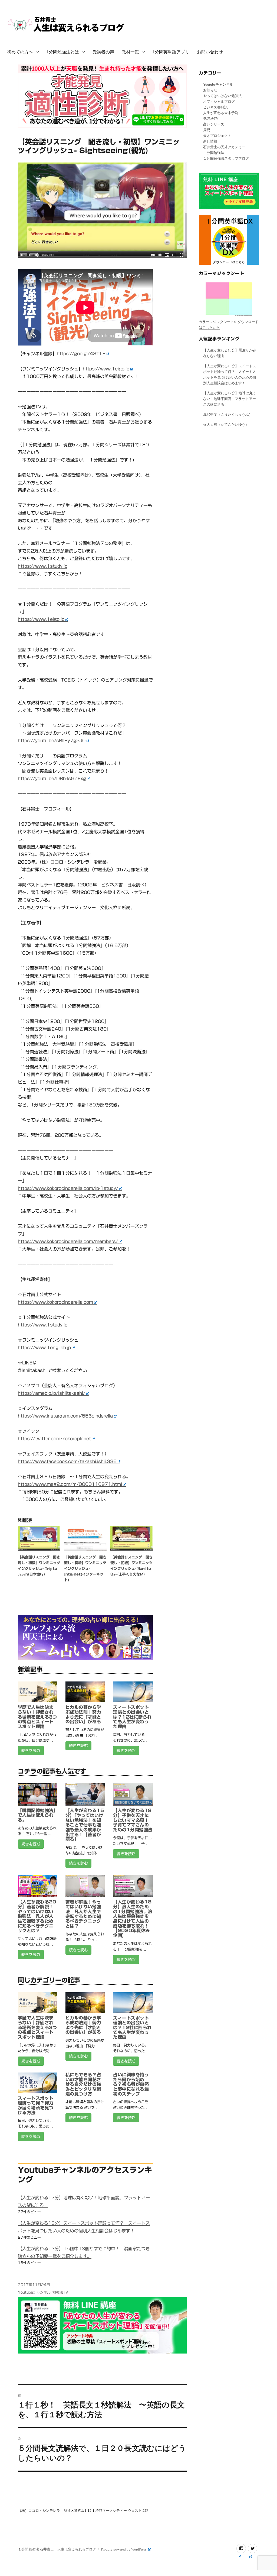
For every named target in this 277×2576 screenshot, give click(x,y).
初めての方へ (20, 52)
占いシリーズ (214, 124)
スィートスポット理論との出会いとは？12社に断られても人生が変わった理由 (132, 1717)
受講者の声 (103, 52)
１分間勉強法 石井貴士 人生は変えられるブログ (57, 2549)
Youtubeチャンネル (34, 2292)
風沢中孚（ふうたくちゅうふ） (228, 414)
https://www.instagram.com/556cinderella (65, 1416)
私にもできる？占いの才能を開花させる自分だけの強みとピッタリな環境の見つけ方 (83, 2084)
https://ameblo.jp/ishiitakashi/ (52, 1393)
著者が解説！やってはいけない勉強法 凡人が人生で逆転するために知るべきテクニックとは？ (83, 1914)
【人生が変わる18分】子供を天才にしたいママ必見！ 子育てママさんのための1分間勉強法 (133, 1820)
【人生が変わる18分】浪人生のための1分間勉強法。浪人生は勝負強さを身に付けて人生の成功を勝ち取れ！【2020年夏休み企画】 (133, 1919)
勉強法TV (60, 2292)
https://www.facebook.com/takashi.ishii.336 (67, 1461)
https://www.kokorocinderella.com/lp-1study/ (68, 1188)
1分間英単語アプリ (171, 52)
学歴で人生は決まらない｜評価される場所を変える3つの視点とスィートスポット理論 (37, 1717)
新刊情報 (210, 141)
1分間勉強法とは (63, 52)
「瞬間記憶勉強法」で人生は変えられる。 (37, 1815)
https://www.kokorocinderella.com (55, 1302)
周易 (207, 130)
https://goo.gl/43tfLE (81, 354)
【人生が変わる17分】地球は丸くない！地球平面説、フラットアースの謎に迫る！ (230, 399)
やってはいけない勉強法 (222, 96)
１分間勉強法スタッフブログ (226, 158)
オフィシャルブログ (219, 101)
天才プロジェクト (217, 136)
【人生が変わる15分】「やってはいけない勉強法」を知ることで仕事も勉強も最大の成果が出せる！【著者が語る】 (85, 1825)
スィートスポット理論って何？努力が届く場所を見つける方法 (36, 2105)
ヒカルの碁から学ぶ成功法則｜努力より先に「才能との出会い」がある (83, 1714)
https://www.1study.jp (43, 566)
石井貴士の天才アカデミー (224, 147)
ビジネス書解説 (215, 107)
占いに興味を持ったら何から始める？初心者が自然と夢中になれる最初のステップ (131, 2084)
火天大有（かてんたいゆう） (226, 425)
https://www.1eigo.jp (106, 369)
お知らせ (210, 90)
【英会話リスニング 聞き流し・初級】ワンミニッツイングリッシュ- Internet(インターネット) (85, 1569)
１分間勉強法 (214, 153)
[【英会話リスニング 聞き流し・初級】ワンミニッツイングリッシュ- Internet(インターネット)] (85, 1538)
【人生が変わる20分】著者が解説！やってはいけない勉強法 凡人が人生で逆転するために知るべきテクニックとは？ (37, 1916)
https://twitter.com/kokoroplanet (54, 1439)
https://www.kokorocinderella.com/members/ (68, 1241)
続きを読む (31, 1751)
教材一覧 (130, 52)
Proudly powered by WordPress (124, 2549)
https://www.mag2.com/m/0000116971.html (70, 1484)
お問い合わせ (210, 52)
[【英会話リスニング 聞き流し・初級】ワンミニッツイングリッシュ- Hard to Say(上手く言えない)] (132, 1538)
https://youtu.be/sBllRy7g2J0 (52, 741)
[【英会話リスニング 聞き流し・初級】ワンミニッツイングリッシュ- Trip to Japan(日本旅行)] (39, 1538)
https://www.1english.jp (44, 1348)
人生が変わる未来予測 (221, 113)
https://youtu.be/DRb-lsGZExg (52, 779)
